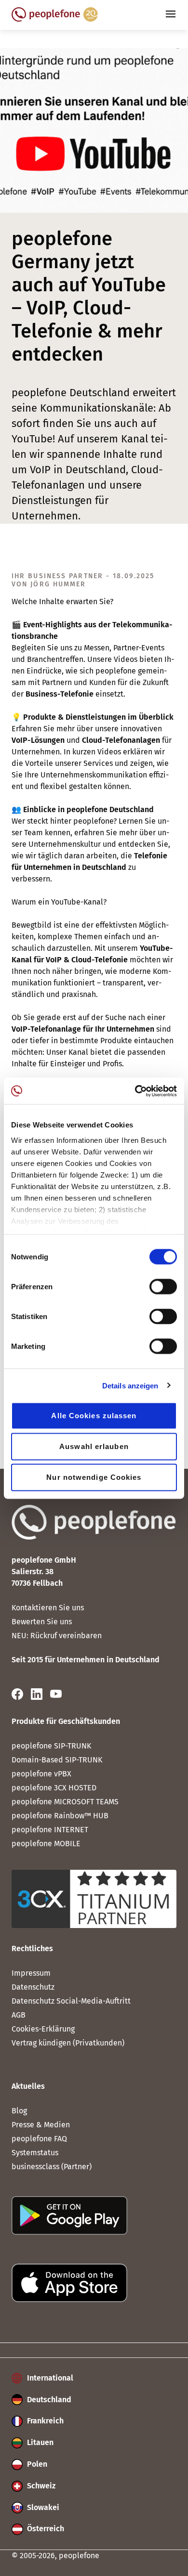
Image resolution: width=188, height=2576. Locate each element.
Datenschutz (33, 1987)
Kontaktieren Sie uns (48, 1608)
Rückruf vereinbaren (66, 1636)
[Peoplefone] (55, 19)
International (49, 2378)
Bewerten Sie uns (42, 1622)
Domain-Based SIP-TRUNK (57, 1760)
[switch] (163, 1287)
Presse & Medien (41, 2125)
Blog (19, 2111)
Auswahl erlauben (94, 1446)
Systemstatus (35, 2153)
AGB (19, 2015)
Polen (36, 2464)
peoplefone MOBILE (46, 1844)
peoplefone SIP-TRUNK (51, 1746)
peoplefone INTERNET (50, 1830)
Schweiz (40, 2486)
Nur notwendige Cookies (94, 1477)
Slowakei (42, 2507)
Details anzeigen (130, 1385)
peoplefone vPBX (41, 1774)
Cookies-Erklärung (43, 2029)
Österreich (45, 2529)
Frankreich (44, 2421)
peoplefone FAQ (39, 2139)
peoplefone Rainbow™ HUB (60, 1816)
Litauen (39, 2442)
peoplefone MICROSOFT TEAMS (65, 1802)
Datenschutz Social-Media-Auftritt (71, 2001)
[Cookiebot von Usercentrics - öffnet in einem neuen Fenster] (135, 1091)
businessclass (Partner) (52, 2167)
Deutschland (48, 2400)
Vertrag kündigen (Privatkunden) (68, 2043)
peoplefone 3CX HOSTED (54, 1788)
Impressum (31, 1973)
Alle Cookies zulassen (94, 1416)
